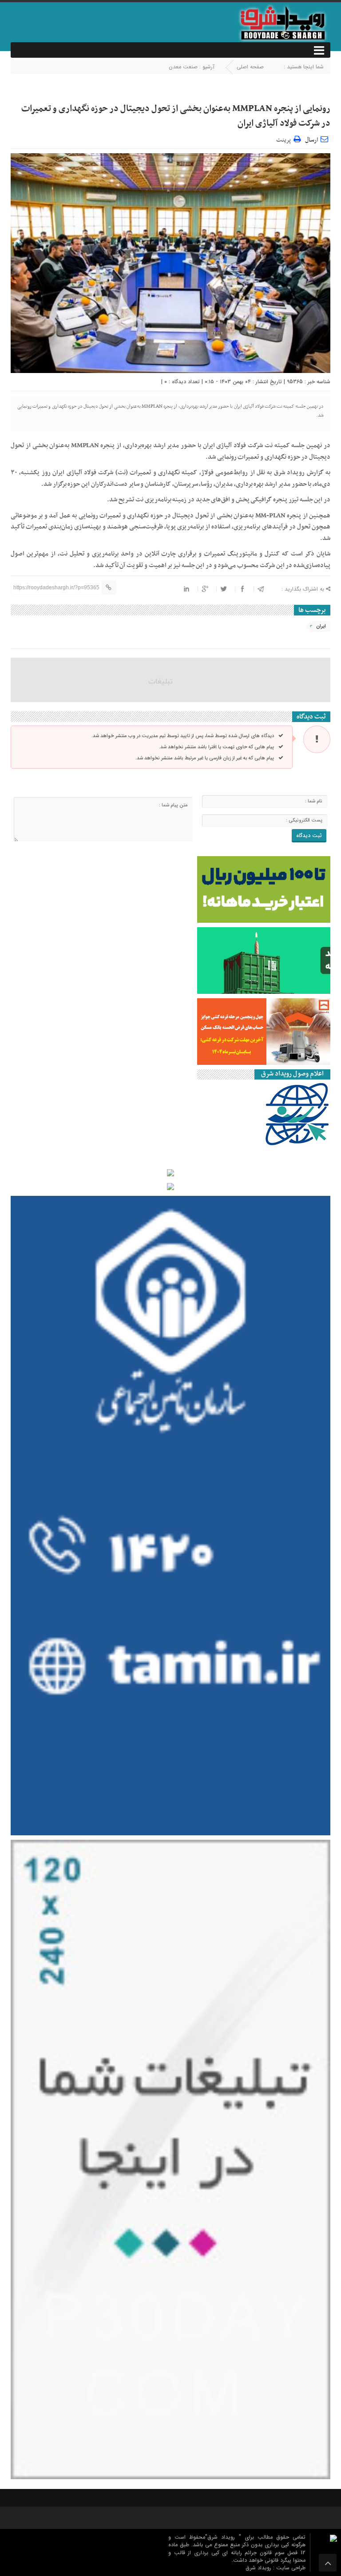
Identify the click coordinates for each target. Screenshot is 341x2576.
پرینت (285, 139)
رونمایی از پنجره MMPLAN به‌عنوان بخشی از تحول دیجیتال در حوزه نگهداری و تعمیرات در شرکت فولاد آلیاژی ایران (176, 116)
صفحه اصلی (250, 67)
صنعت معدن (183, 67)
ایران (321, 626)
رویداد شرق (259, 2568)
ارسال (311, 140)
